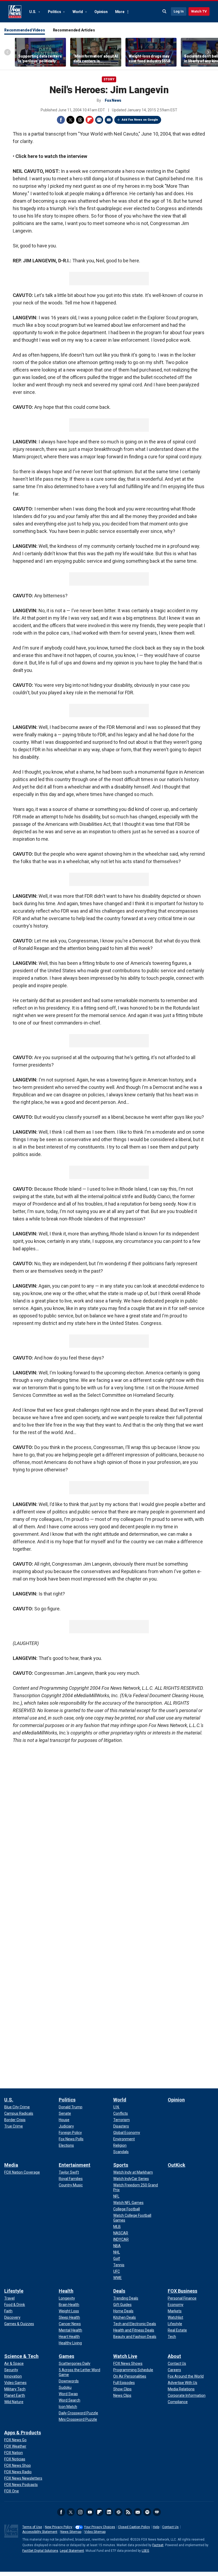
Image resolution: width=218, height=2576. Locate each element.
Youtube (90, 2512)
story (109, 79)
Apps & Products (23, 2433)
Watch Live (125, 2356)
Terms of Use (32, 2527)
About (174, 2356)
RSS (128, 2512)
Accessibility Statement (40, 2532)
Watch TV (199, 11)
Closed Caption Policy (134, 2527)
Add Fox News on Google (140, 120)
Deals (119, 2291)
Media (11, 2165)
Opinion (101, 12)
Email (109, 120)
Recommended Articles (74, 30)
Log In (179, 11)
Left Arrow (7, 52)
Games (66, 2356)
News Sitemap (71, 2532)
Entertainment (75, 2165)
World (78, 12)
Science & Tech (21, 2356)
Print (99, 120)
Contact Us (170, 2527)
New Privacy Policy (59, 2527)
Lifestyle (14, 2291)
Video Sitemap (95, 2532)
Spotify (147, 2512)
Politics (55, 12)
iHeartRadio (157, 2512)
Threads (80, 120)
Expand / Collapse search (165, 11)
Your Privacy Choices (100, 2527)
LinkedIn (109, 2512)
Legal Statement (72, 2551)
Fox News (15, 12)
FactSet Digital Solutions (40, 2551)
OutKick (177, 2165)
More (120, 12)
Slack (119, 2512)
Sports (121, 2165)
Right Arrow (208, 52)
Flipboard (90, 120)
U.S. (33, 12)
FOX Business (183, 2291)
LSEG (145, 2551)
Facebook (61, 120)
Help (156, 2527)
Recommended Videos (25, 30)
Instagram (80, 2512)
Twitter (70, 120)
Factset (158, 2545)
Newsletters (138, 2512)
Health (66, 2291)
